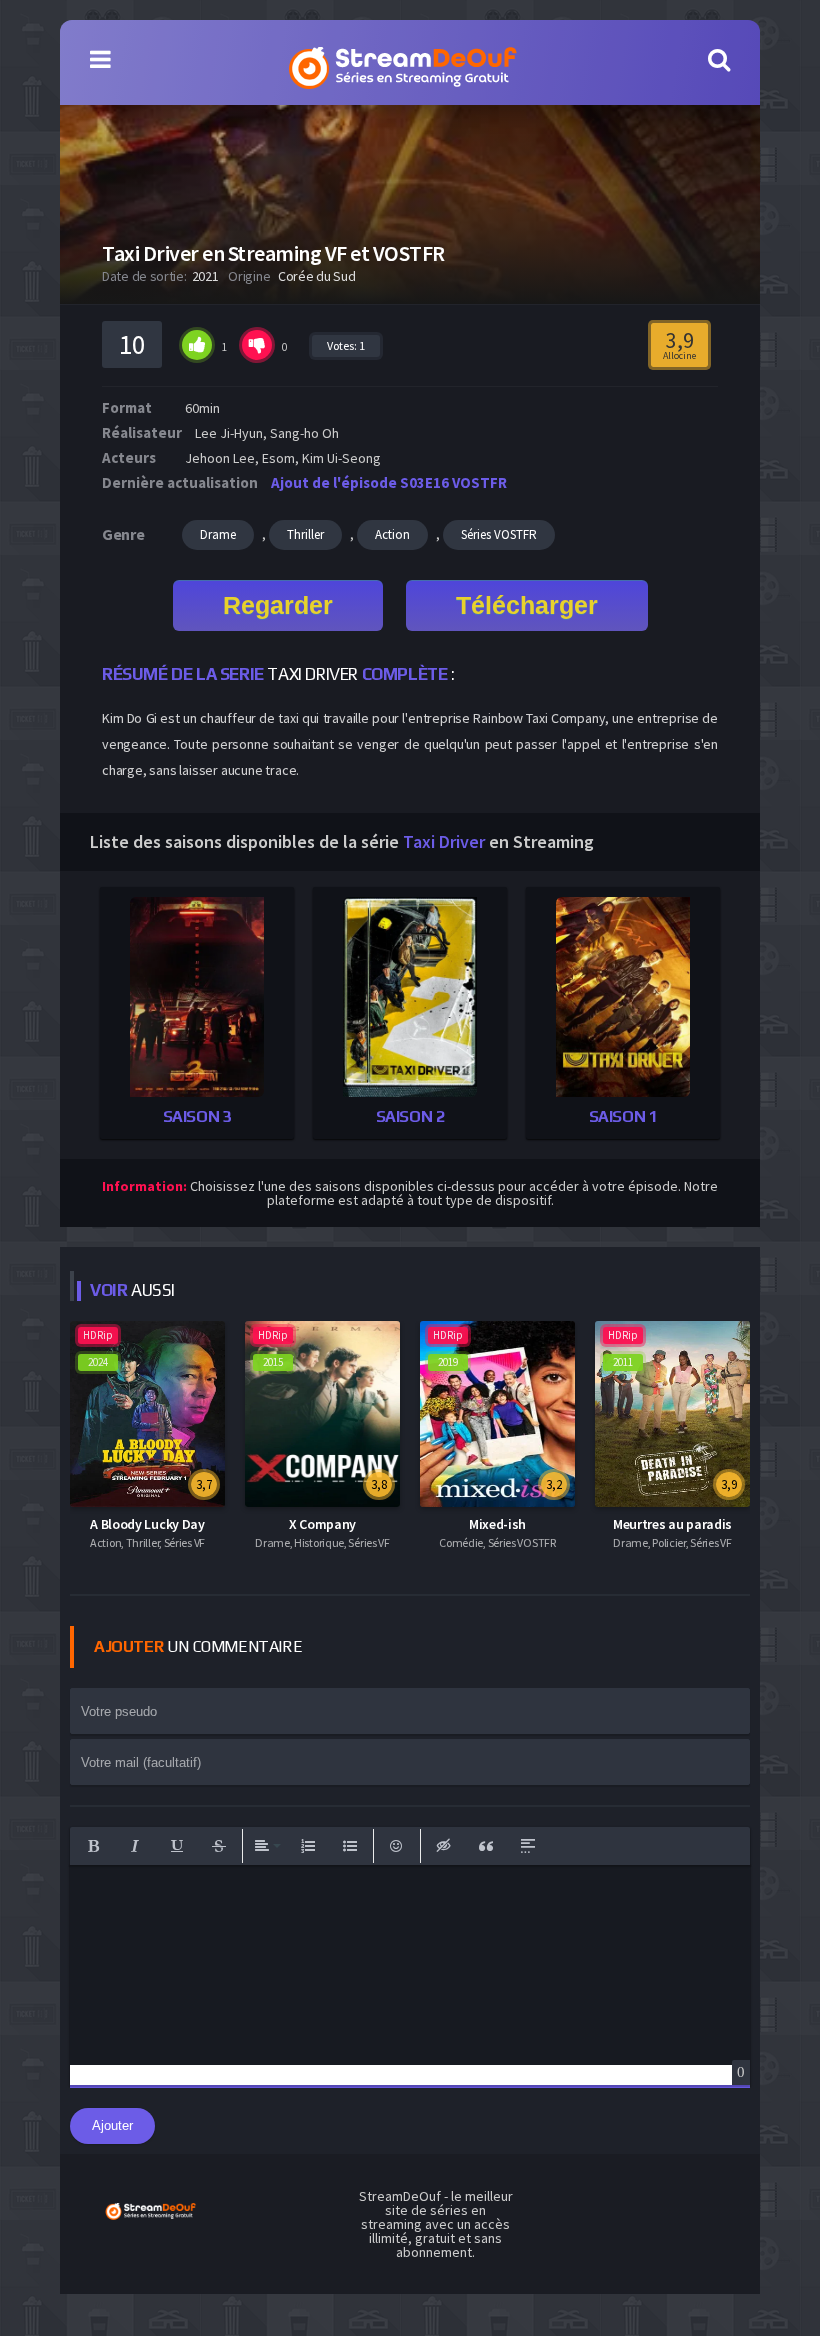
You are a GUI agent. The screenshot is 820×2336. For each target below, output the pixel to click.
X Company (322, 1524)
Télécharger (527, 605)
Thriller (305, 534)
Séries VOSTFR (499, 534)
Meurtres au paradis (672, 1524)
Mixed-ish (497, 1524)
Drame (218, 534)
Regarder (278, 605)
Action (392, 534)
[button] (93, 1846)
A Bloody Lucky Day (147, 1524)
